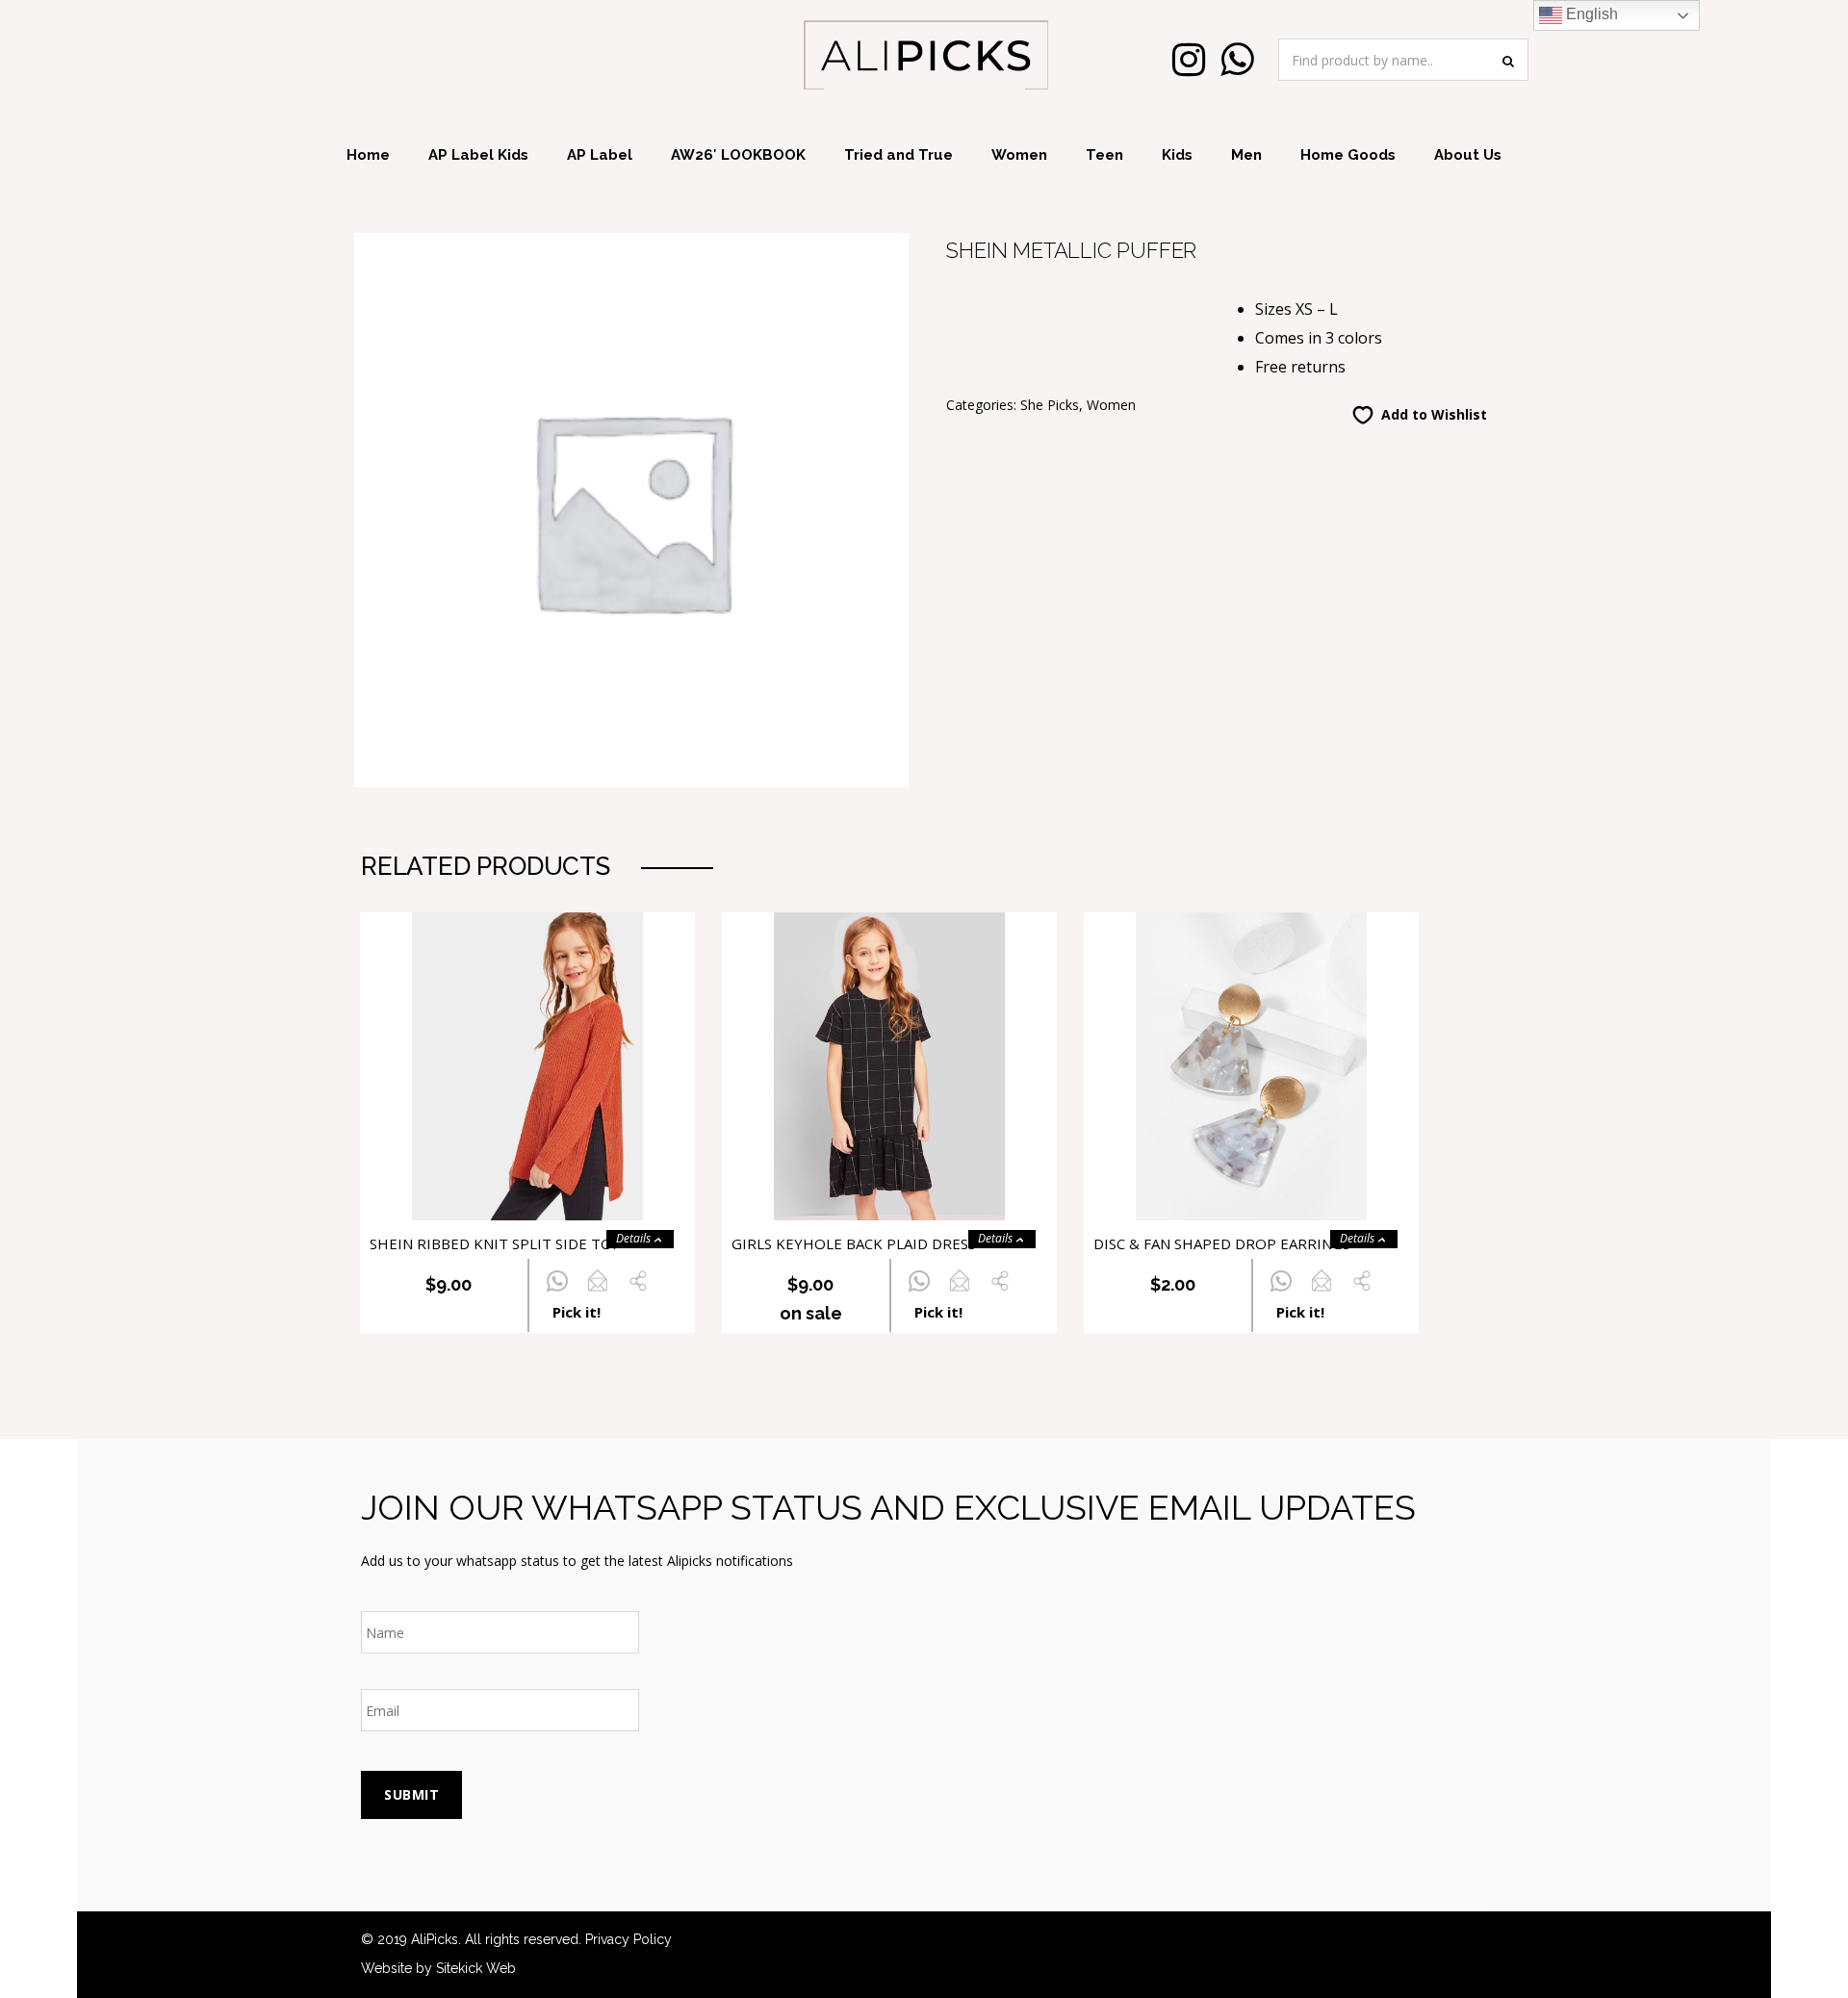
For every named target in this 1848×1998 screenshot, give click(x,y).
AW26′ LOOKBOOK (738, 155)
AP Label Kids (478, 155)
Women (1019, 155)
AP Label (600, 155)
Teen (1104, 155)
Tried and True (898, 155)
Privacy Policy (629, 1939)
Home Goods (1348, 155)
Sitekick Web (476, 1968)
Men (1246, 155)
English (1590, 14)
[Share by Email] (597, 1292)
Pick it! (577, 1312)
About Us (1468, 155)
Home (368, 155)
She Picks (1050, 405)
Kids (1177, 155)
